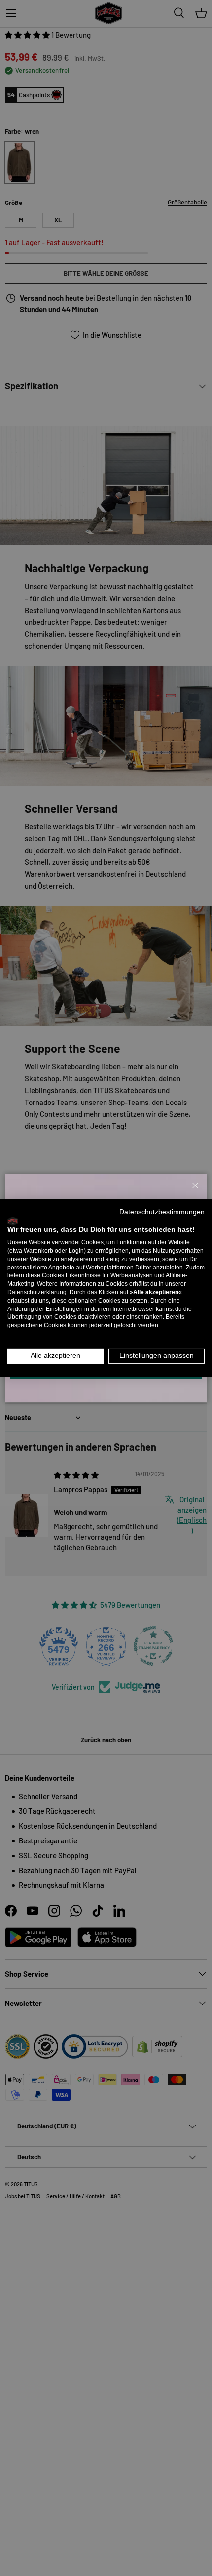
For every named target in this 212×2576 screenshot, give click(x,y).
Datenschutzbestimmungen (162, 1211)
